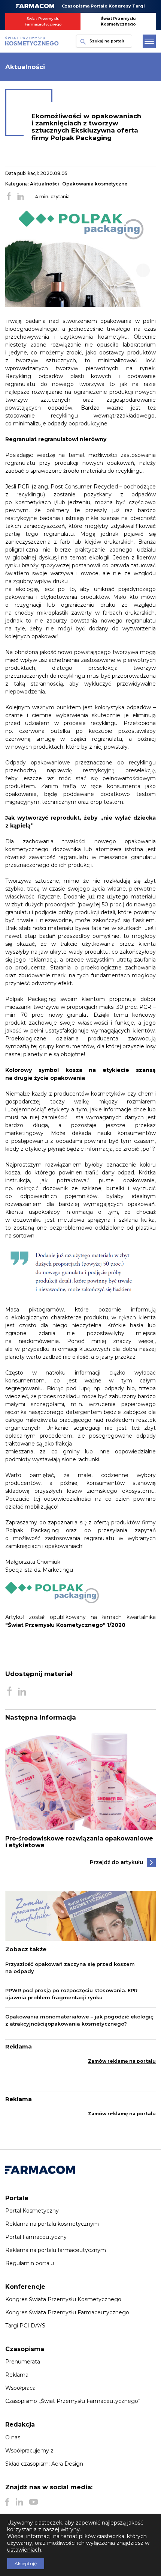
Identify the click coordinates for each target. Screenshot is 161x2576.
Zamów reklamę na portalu (122, 2061)
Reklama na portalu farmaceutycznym (56, 2250)
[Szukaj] (81, 41)
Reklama (17, 2375)
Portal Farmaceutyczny (36, 2237)
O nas (13, 2437)
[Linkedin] (19, 2502)
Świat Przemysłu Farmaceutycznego (43, 21)
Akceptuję (26, 2563)
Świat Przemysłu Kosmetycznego (118, 21)
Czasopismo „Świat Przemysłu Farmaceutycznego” (73, 2401)
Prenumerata (23, 2362)
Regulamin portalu (30, 2263)
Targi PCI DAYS (25, 2326)
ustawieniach (24, 2550)
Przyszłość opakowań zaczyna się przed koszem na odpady (70, 1968)
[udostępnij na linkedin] (21, 197)
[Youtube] (34, 2502)
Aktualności (45, 184)
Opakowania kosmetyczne (95, 184)
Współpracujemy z (29, 2451)
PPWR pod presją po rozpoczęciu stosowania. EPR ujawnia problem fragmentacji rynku (71, 1994)
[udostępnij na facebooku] (9, 197)
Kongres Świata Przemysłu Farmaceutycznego (67, 2312)
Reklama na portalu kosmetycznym (52, 2224)
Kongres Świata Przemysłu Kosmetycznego (63, 2299)
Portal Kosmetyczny (32, 2211)
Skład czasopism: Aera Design (44, 2464)
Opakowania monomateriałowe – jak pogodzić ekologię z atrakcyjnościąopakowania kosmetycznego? (79, 2020)
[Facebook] (7, 2502)
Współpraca (20, 2388)
